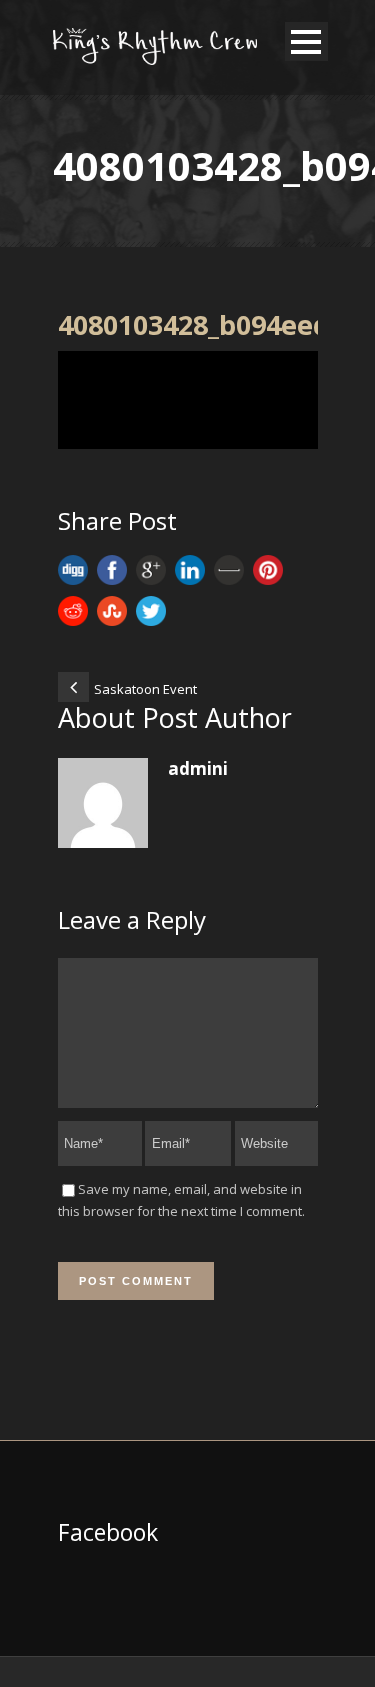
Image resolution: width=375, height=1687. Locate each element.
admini (198, 768)
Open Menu (306, 41)
